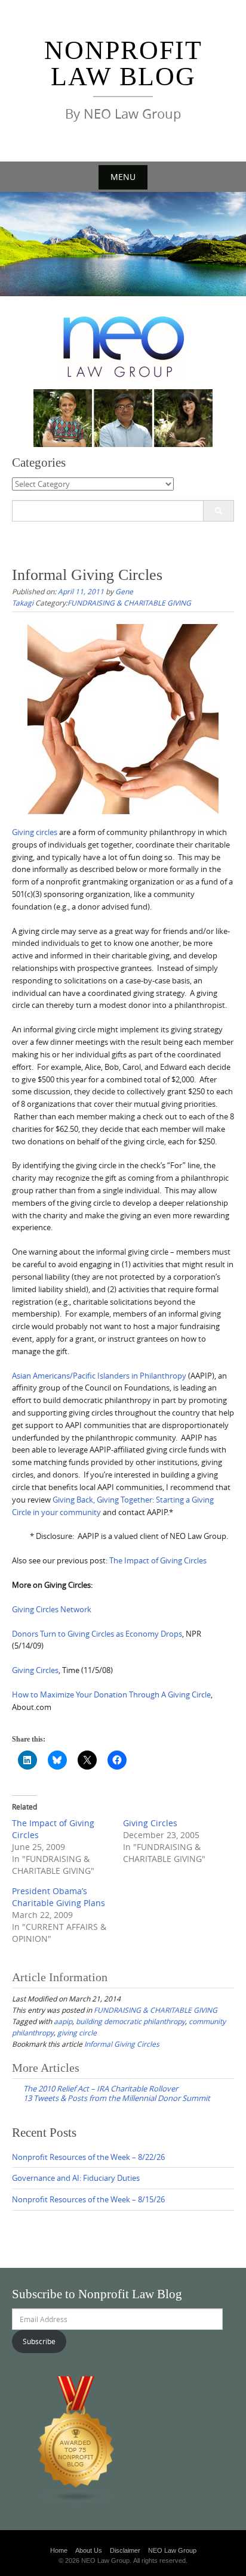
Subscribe (39, 2341)
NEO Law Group (172, 2550)
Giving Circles (35, 1670)
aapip (63, 2021)
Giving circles (35, 832)
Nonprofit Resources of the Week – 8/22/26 (88, 2157)
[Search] (218, 511)
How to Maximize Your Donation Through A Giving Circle (111, 1694)
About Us (89, 2550)
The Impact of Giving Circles (158, 1560)
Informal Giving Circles (122, 2044)
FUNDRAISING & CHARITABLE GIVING (129, 603)
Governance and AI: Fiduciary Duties (76, 2178)
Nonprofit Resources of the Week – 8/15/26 (88, 2199)
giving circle (77, 2032)
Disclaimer (125, 2550)
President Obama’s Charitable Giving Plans (59, 1897)
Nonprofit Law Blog (123, 63)
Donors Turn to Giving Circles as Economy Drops (97, 1634)
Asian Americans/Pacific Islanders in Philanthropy (99, 1376)
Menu (123, 177)
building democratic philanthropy (130, 2021)
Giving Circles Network (52, 1609)
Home (59, 2550)
